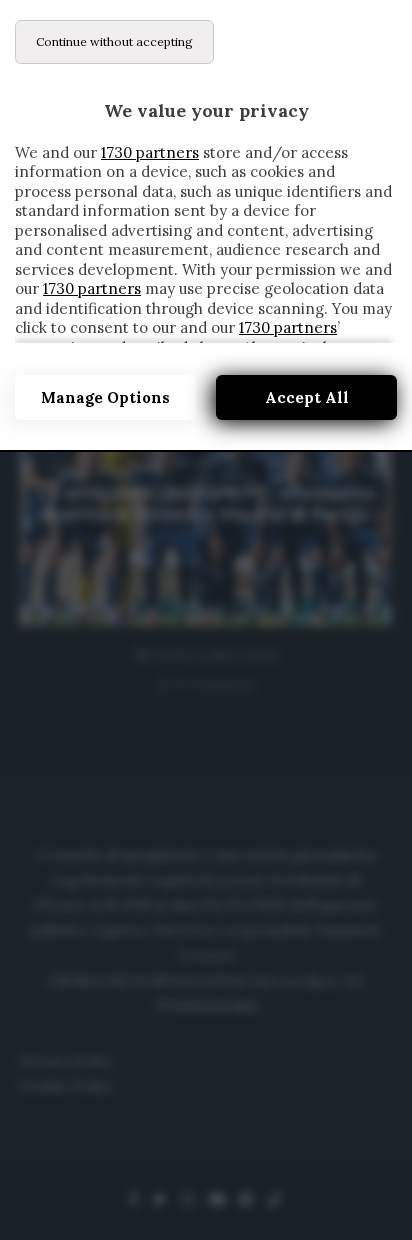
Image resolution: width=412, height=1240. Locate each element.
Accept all (307, 397)
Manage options (105, 397)
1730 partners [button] (150, 152)
